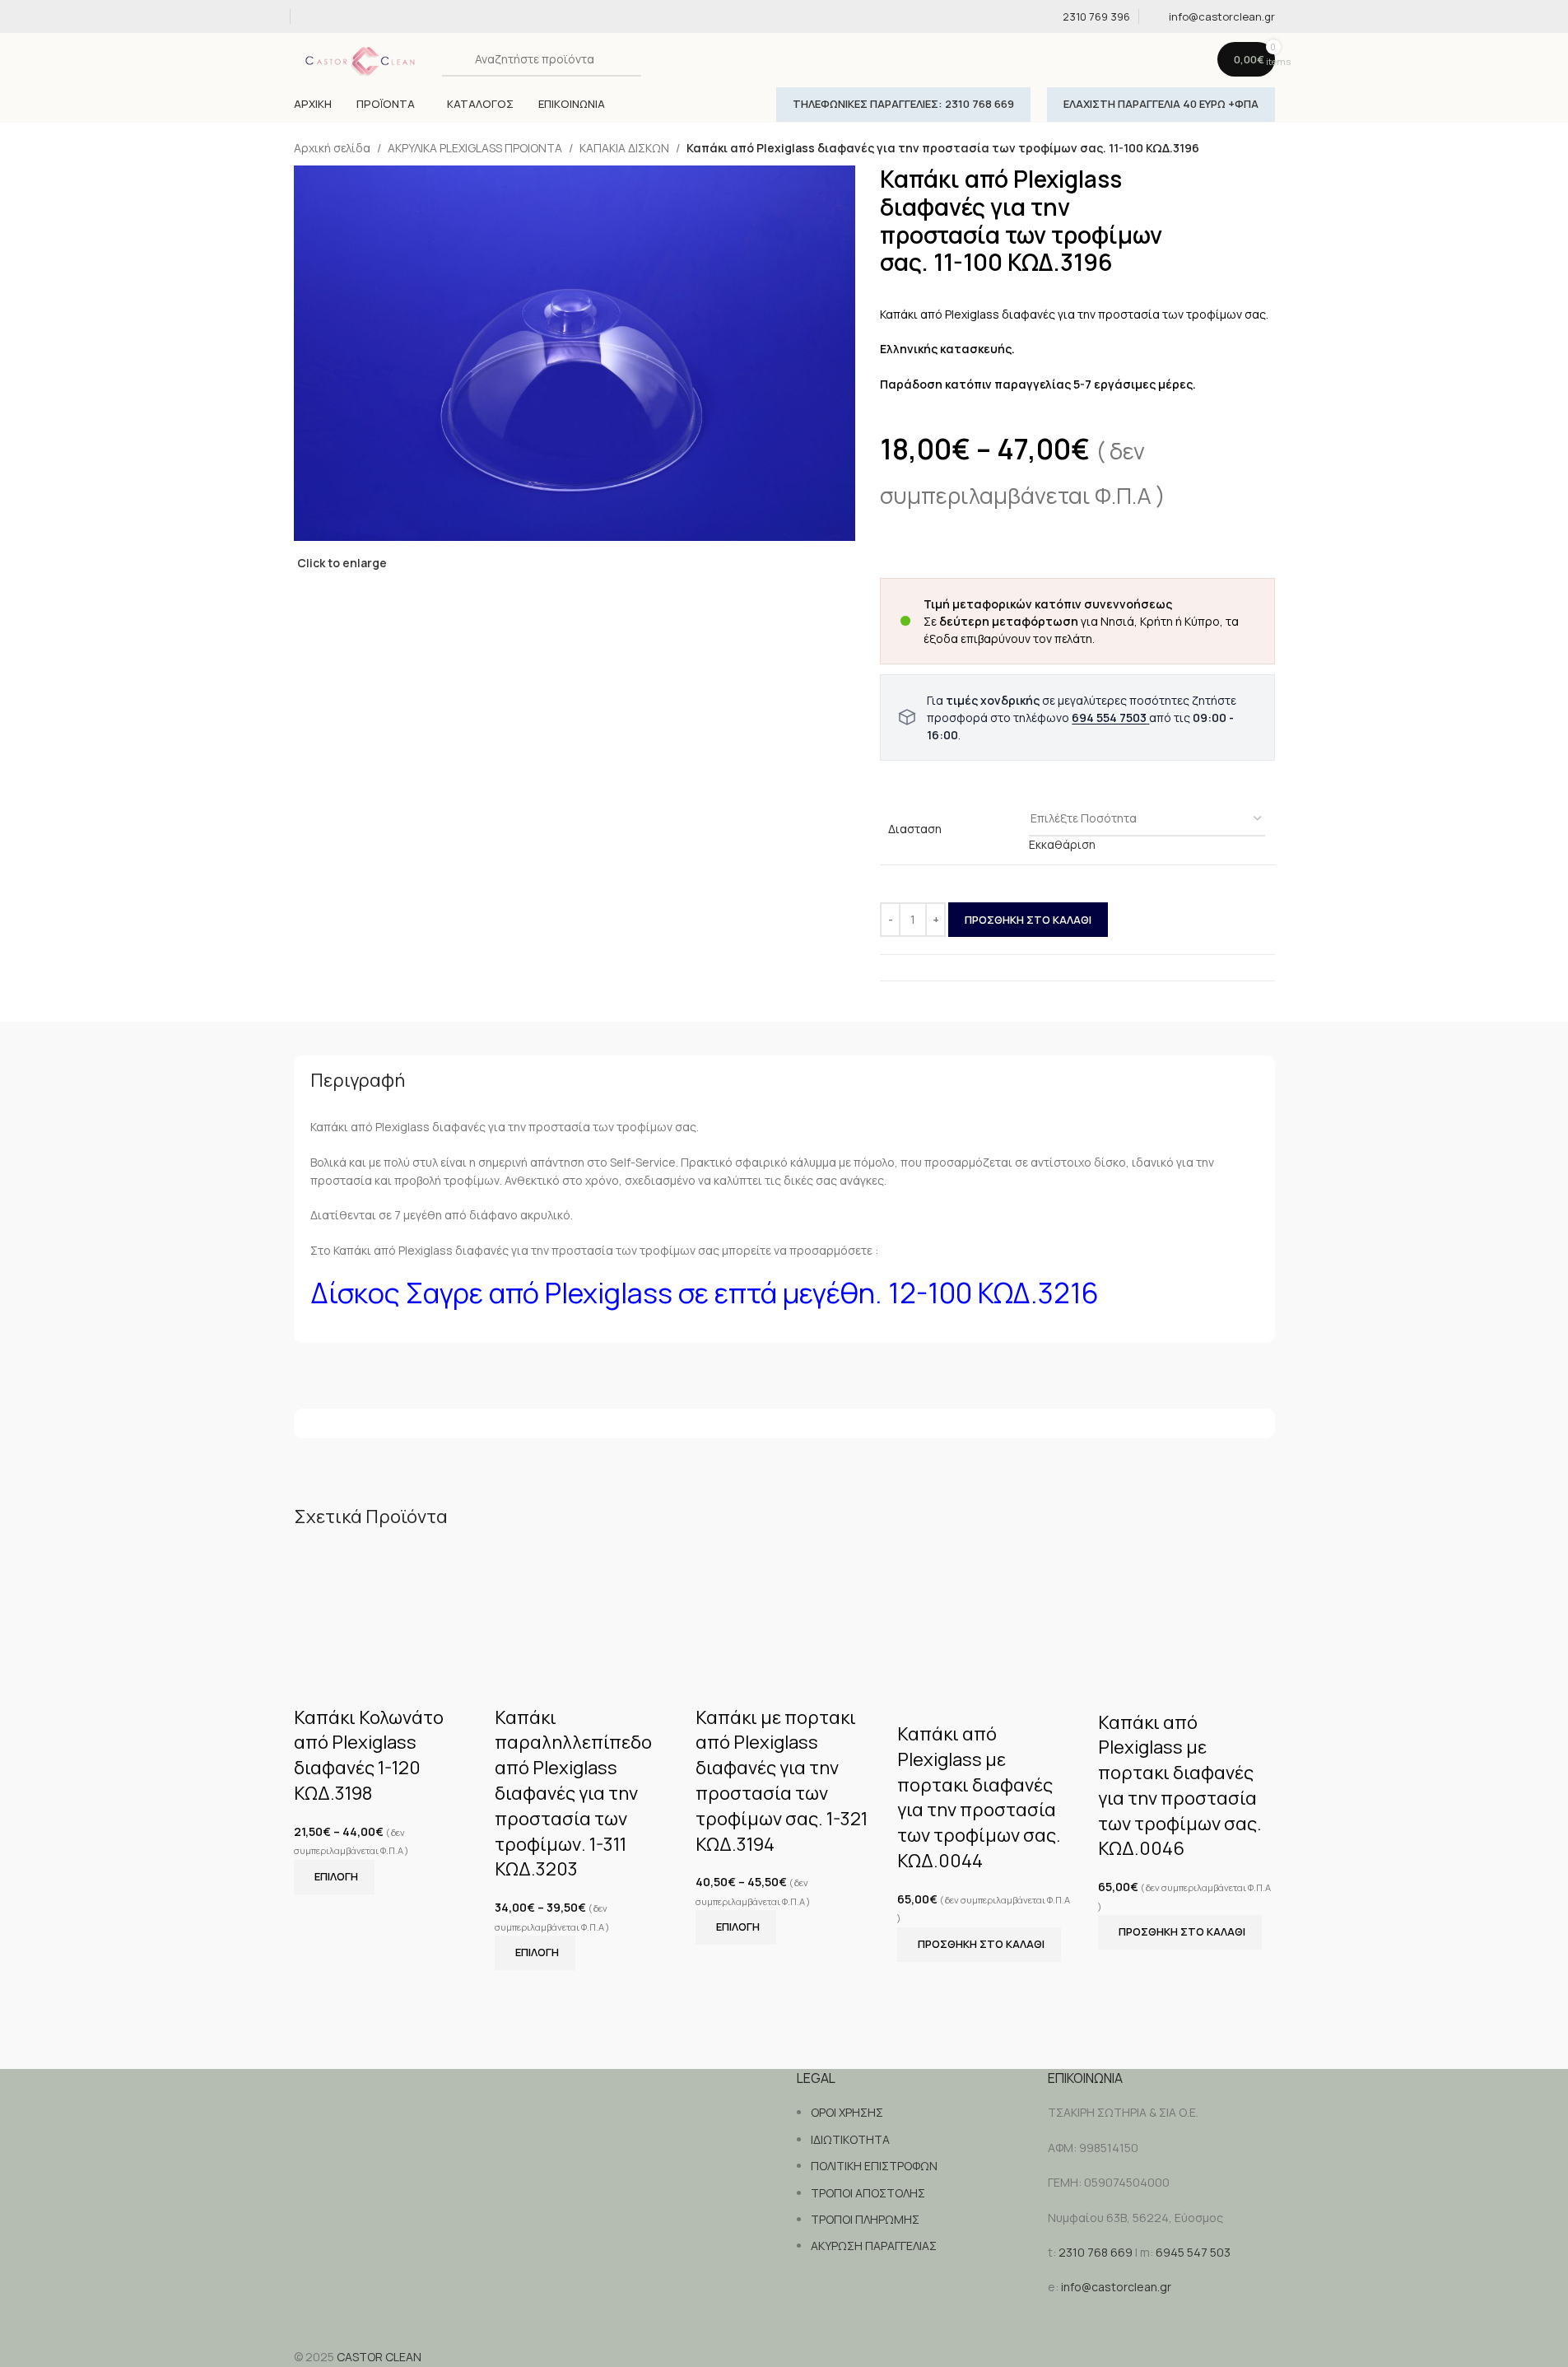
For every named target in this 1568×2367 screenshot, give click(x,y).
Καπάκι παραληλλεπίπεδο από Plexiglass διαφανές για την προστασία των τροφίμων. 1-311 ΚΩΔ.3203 (573, 1794)
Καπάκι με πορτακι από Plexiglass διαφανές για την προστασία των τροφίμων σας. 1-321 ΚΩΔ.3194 (782, 1781)
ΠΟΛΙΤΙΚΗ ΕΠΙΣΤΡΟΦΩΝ (874, 2166)
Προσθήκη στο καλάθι (1028, 920)
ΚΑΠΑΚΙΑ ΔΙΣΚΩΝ (624, 148)
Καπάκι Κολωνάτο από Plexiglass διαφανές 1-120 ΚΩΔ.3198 (369, 1755)
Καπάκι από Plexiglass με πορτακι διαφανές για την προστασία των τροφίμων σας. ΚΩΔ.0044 (979, 1797)
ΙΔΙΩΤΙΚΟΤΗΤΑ (850, 2139)
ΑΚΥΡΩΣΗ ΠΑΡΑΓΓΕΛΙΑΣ (874, 2246)
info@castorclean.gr (1116, 2287)
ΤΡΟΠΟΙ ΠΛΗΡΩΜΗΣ (865, 2219)
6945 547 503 (1193, 2252)
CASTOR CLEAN (379, 2357)
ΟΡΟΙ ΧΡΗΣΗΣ (847, 2112)
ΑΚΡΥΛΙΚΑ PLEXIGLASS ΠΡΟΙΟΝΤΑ (475, 148)
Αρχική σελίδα (332, 148)
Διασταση (915, 829)
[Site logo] (364, 58)
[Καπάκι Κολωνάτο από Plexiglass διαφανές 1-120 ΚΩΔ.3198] (382, 1603)
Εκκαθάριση (1062, 844)
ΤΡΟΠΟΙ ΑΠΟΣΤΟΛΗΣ (868, 2193)
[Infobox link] (1086, 17)
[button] (979, 1945)
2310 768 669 (1096, 2252)
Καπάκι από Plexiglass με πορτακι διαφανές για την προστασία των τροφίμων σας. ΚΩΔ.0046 (1180, 1786)
